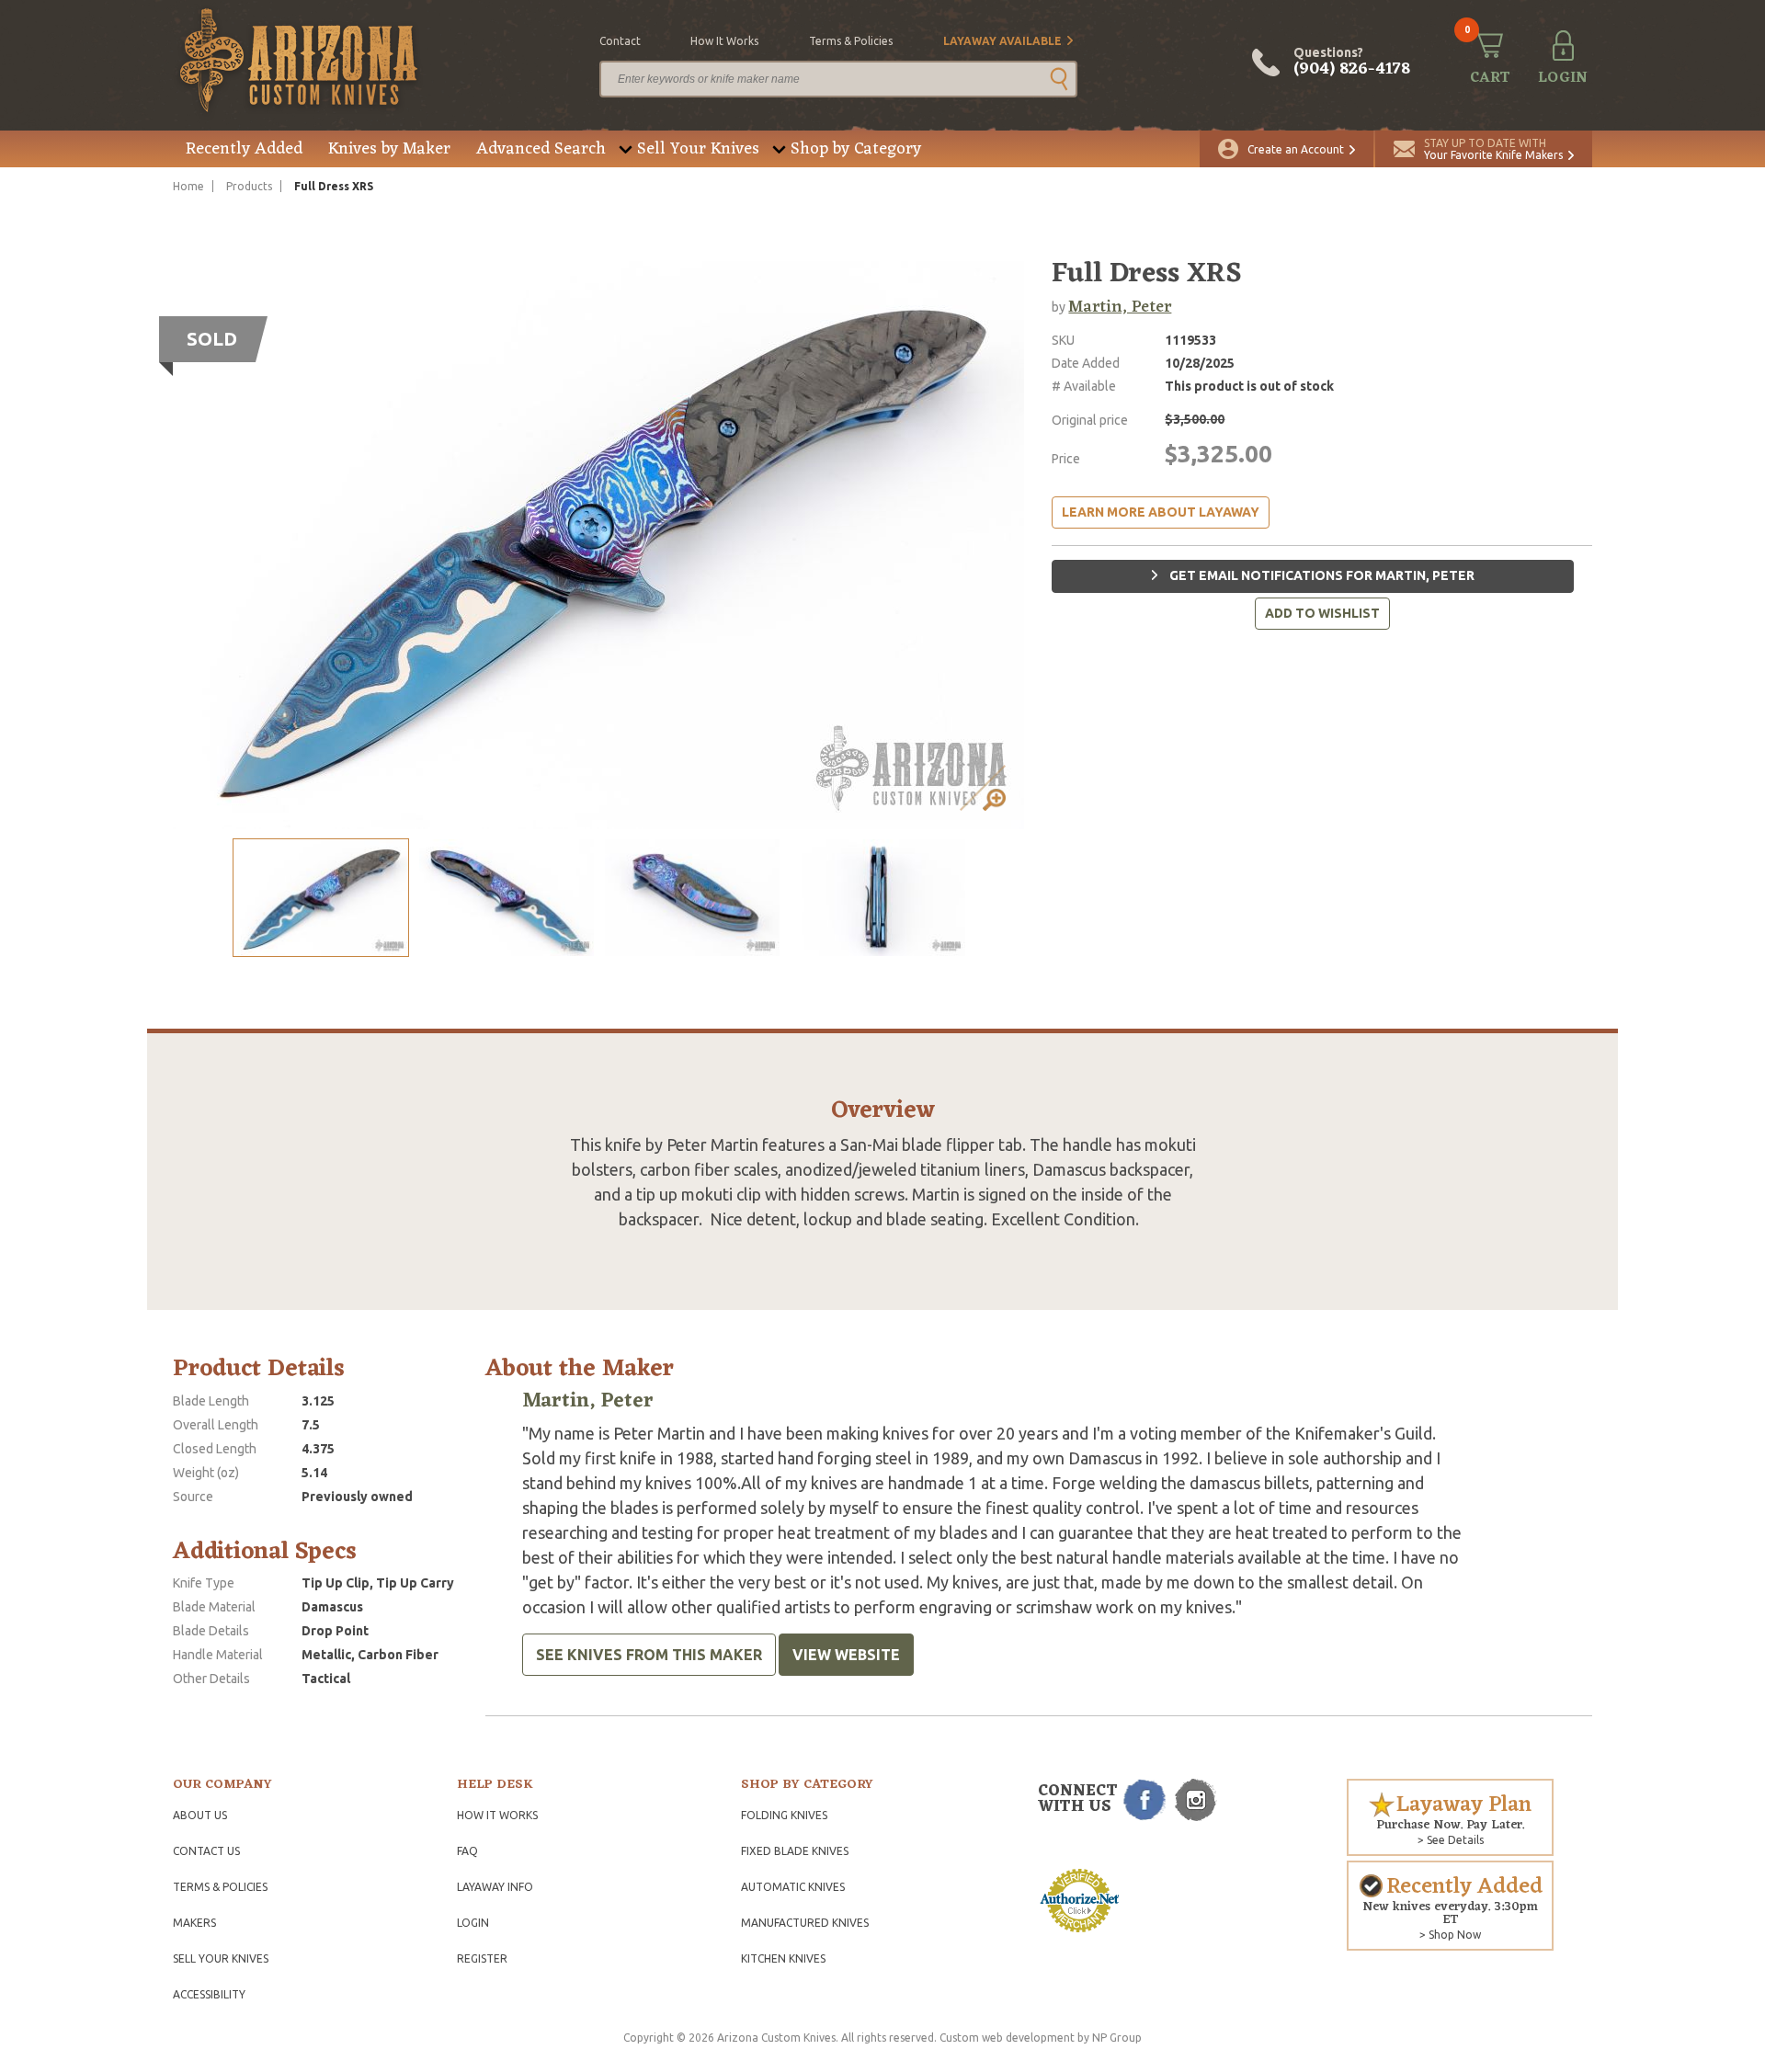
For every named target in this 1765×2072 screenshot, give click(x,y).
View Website (846, 1655)
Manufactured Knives (805, 1923)
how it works (724, 41)
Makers (194, 1923)
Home (188, 186)
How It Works (497, 1815)
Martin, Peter (1120, 307)
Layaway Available (1002, 41)
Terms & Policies (220, 1887)
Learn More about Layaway (1161, 512)
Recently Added (244, 149)
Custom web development (1007, 2038)
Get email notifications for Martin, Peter (1321, 575)
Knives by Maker (389, 149)
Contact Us (206, 1851)
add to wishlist (1322, 613)
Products (249, 186)
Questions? (1352, 63)
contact (620, 41)
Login (473, 1923)
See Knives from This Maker (649, 1655)
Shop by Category (856, 149)
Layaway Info (495, 1887)
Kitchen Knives (783, 1958)
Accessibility (209, 1994)
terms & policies (851, 41)
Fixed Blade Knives (795, 1851)
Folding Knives (784, 1815)
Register (482, 1958)
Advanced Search (541, 149)
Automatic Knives (793, 1887)
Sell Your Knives (698, 149)
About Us (200, 1815)
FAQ (467, 1851)
